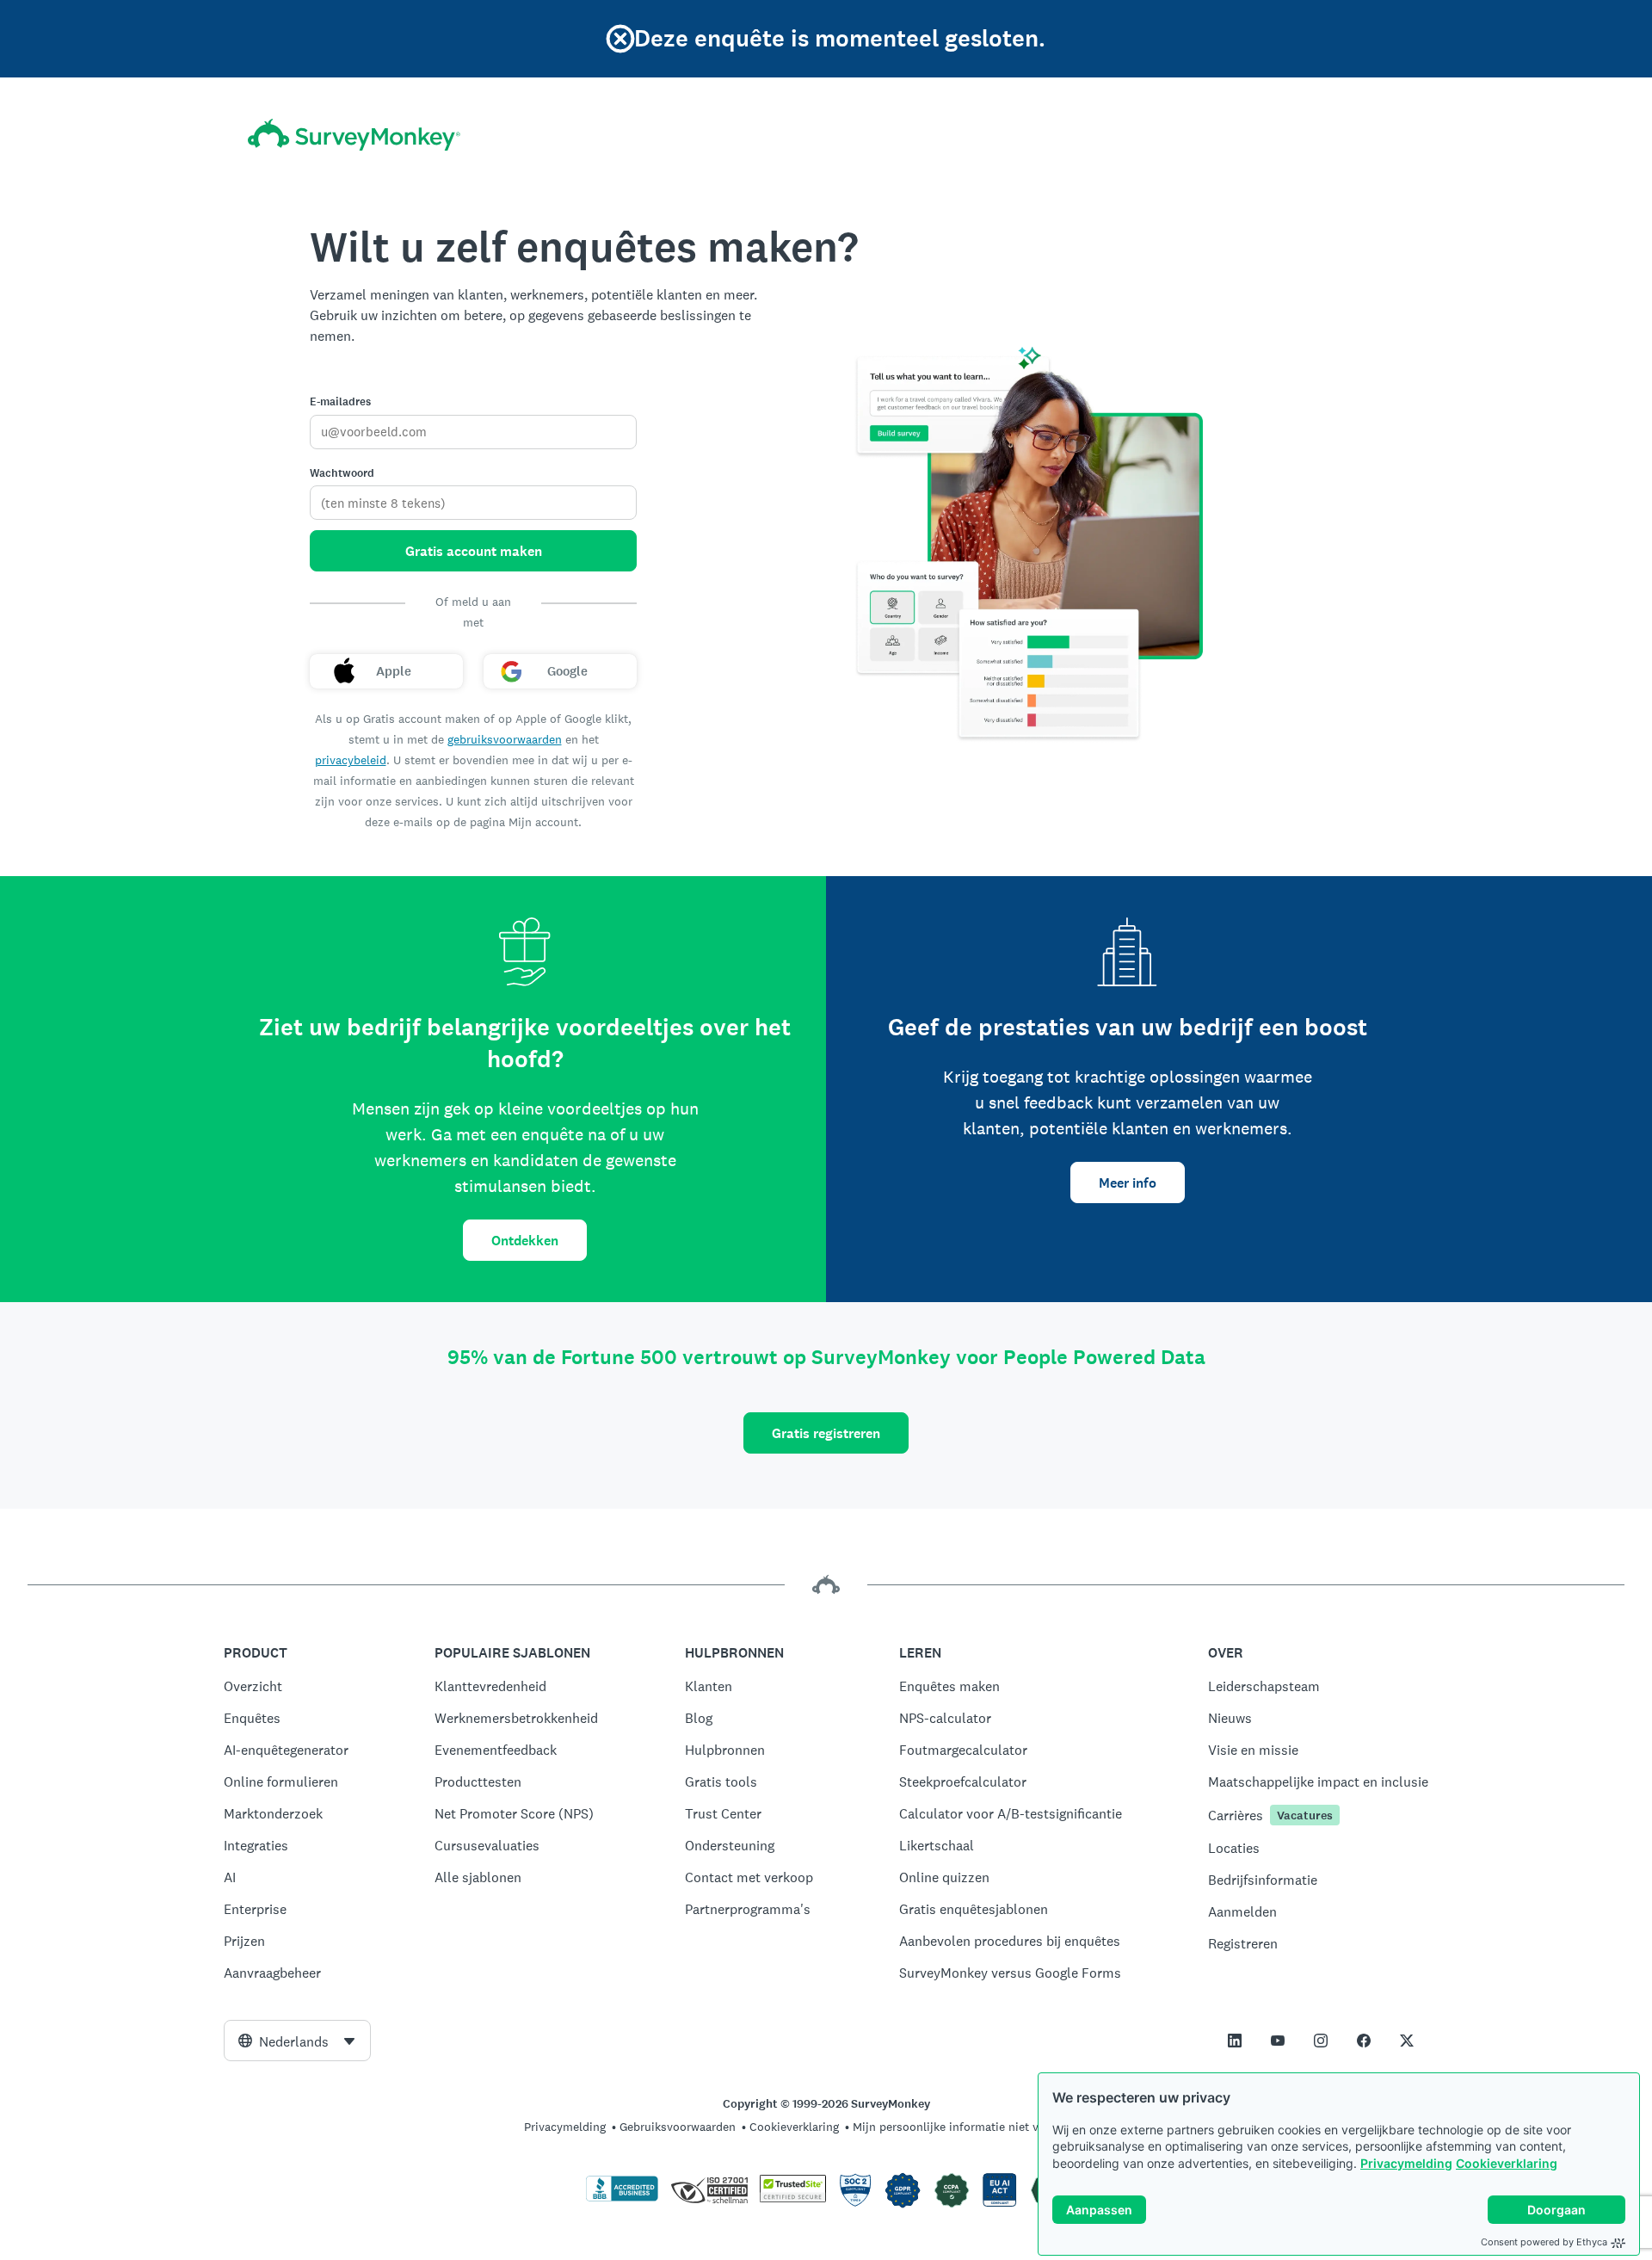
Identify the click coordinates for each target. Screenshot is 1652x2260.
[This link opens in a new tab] (1235, 2041)
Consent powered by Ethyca (1544, 2242)
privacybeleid (351, 760)
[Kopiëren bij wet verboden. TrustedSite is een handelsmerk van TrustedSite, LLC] (793, 2198)
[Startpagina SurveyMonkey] (354, 135)
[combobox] (297, 2041)
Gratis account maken (474, 551)
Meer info (1128, 1183)
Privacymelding (1406, 2163)
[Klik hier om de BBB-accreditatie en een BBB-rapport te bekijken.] (622, 2198)
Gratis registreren (826, 1433)
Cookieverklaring (1507, 2163)
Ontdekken (525, 1241)
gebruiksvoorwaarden (505, 739)
